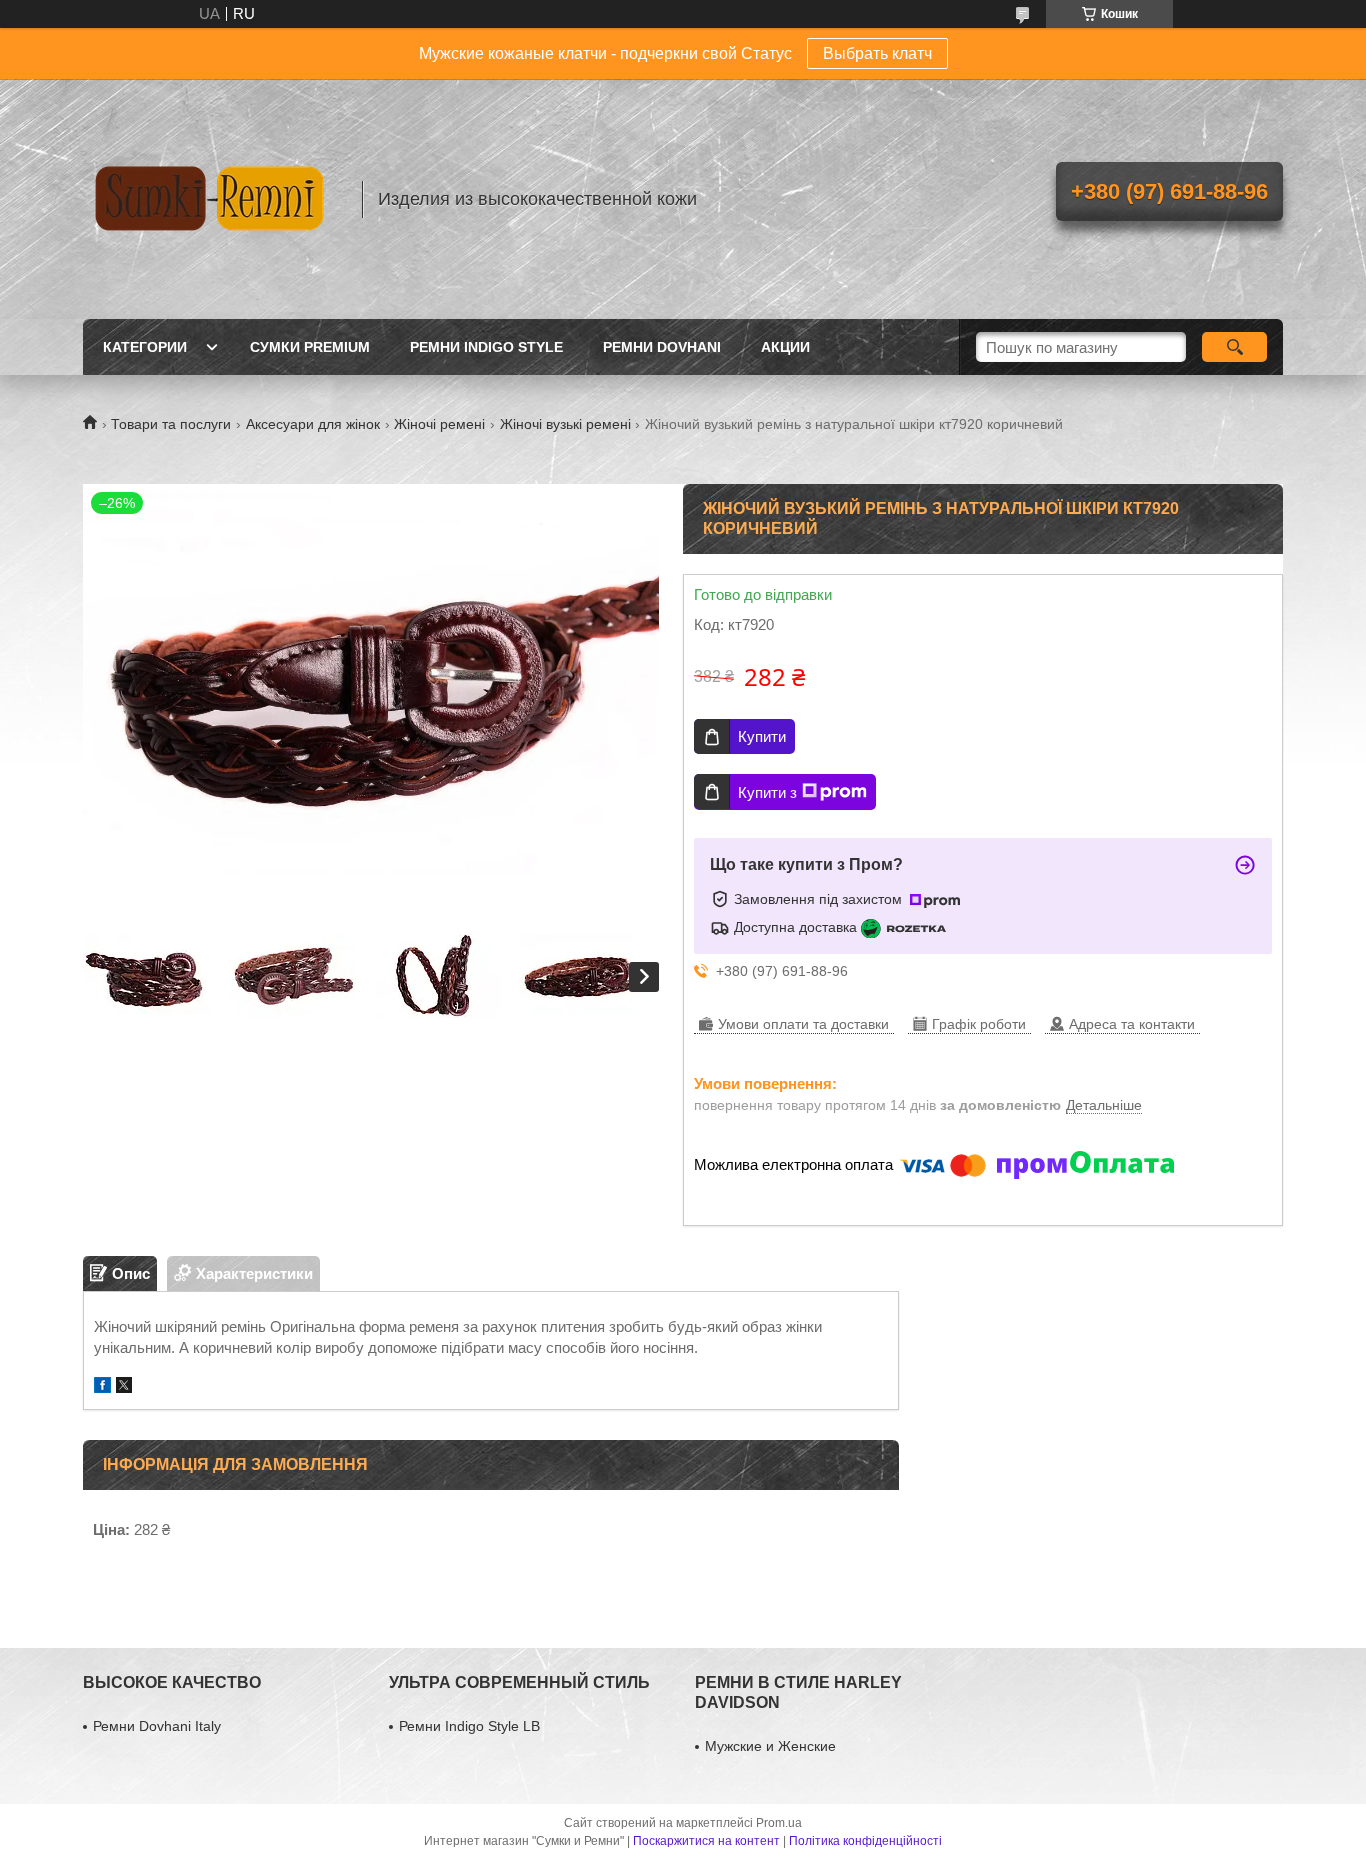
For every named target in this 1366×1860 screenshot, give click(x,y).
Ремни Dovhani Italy (157, 1726)
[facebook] (102, 1387)
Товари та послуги (171, 424)
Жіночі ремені (439, 424)
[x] (124, 1387)
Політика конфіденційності (865, 1841)
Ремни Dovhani (662, 347)
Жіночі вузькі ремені (565, 424)
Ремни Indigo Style (486, 347)
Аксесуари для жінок (313, 424)
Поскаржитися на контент (706, 1841)
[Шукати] (1234, 347)
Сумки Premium (310, 347)
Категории (145, 347)
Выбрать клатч (877, 53)
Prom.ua (779, 1823)
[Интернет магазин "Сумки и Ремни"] (213, 199)
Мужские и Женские (770, 1746)
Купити (762, 736)
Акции (785, 347)
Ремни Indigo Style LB (469, 1726)
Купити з (767, 792)
